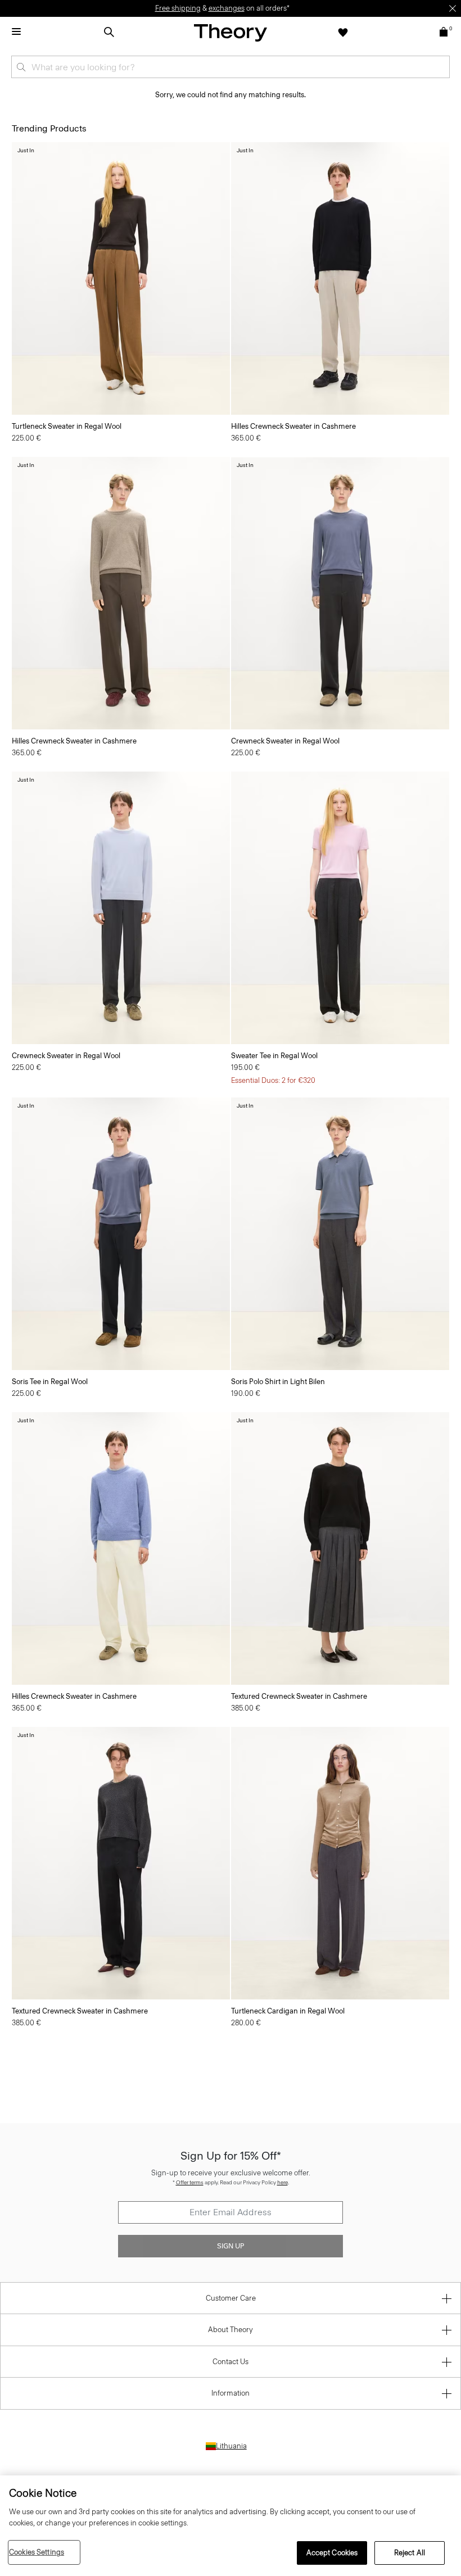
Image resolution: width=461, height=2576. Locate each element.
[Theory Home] (231, 32)
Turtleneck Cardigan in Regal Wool (288, 2011)
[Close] (453, 8)
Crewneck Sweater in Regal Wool (285, 741)
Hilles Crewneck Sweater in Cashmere (293, 426)
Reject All (410, 2553)
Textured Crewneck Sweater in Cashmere (299, 1696)
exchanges (227, 8)
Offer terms (190, 2182)
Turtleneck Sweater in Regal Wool (67, 426)
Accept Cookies (332, 2553)
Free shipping (178, 8)
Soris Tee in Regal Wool (50, 1382)
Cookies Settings (37, 2552)
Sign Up (231, 2246)
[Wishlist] (343, 32)
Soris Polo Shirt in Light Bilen (278, 1382)
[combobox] (231, 67)
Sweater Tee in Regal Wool (274, 1056)
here (283, 2182)
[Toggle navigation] (16, 32)
